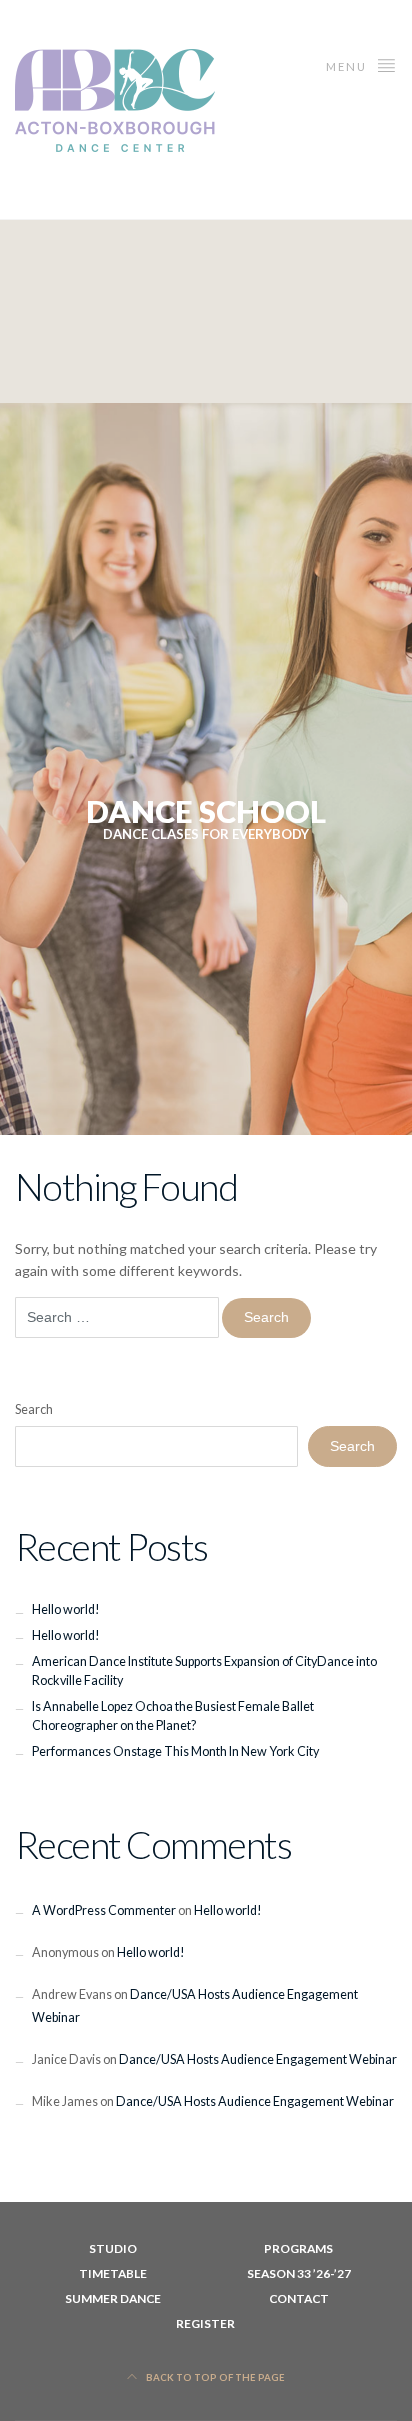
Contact (299, 2298)
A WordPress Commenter (104, 1910)
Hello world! (66, 1609)
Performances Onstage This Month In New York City (175, 1751)
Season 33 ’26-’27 (299, 2273)
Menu (348, 66)
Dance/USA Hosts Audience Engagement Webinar (258, 2059)
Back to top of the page (214, 2377)
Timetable (113, 2273)
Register (205, 2323)
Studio (113, 2248)
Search (34, 1409)
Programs (298, 2248)
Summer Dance (113, 2298)
